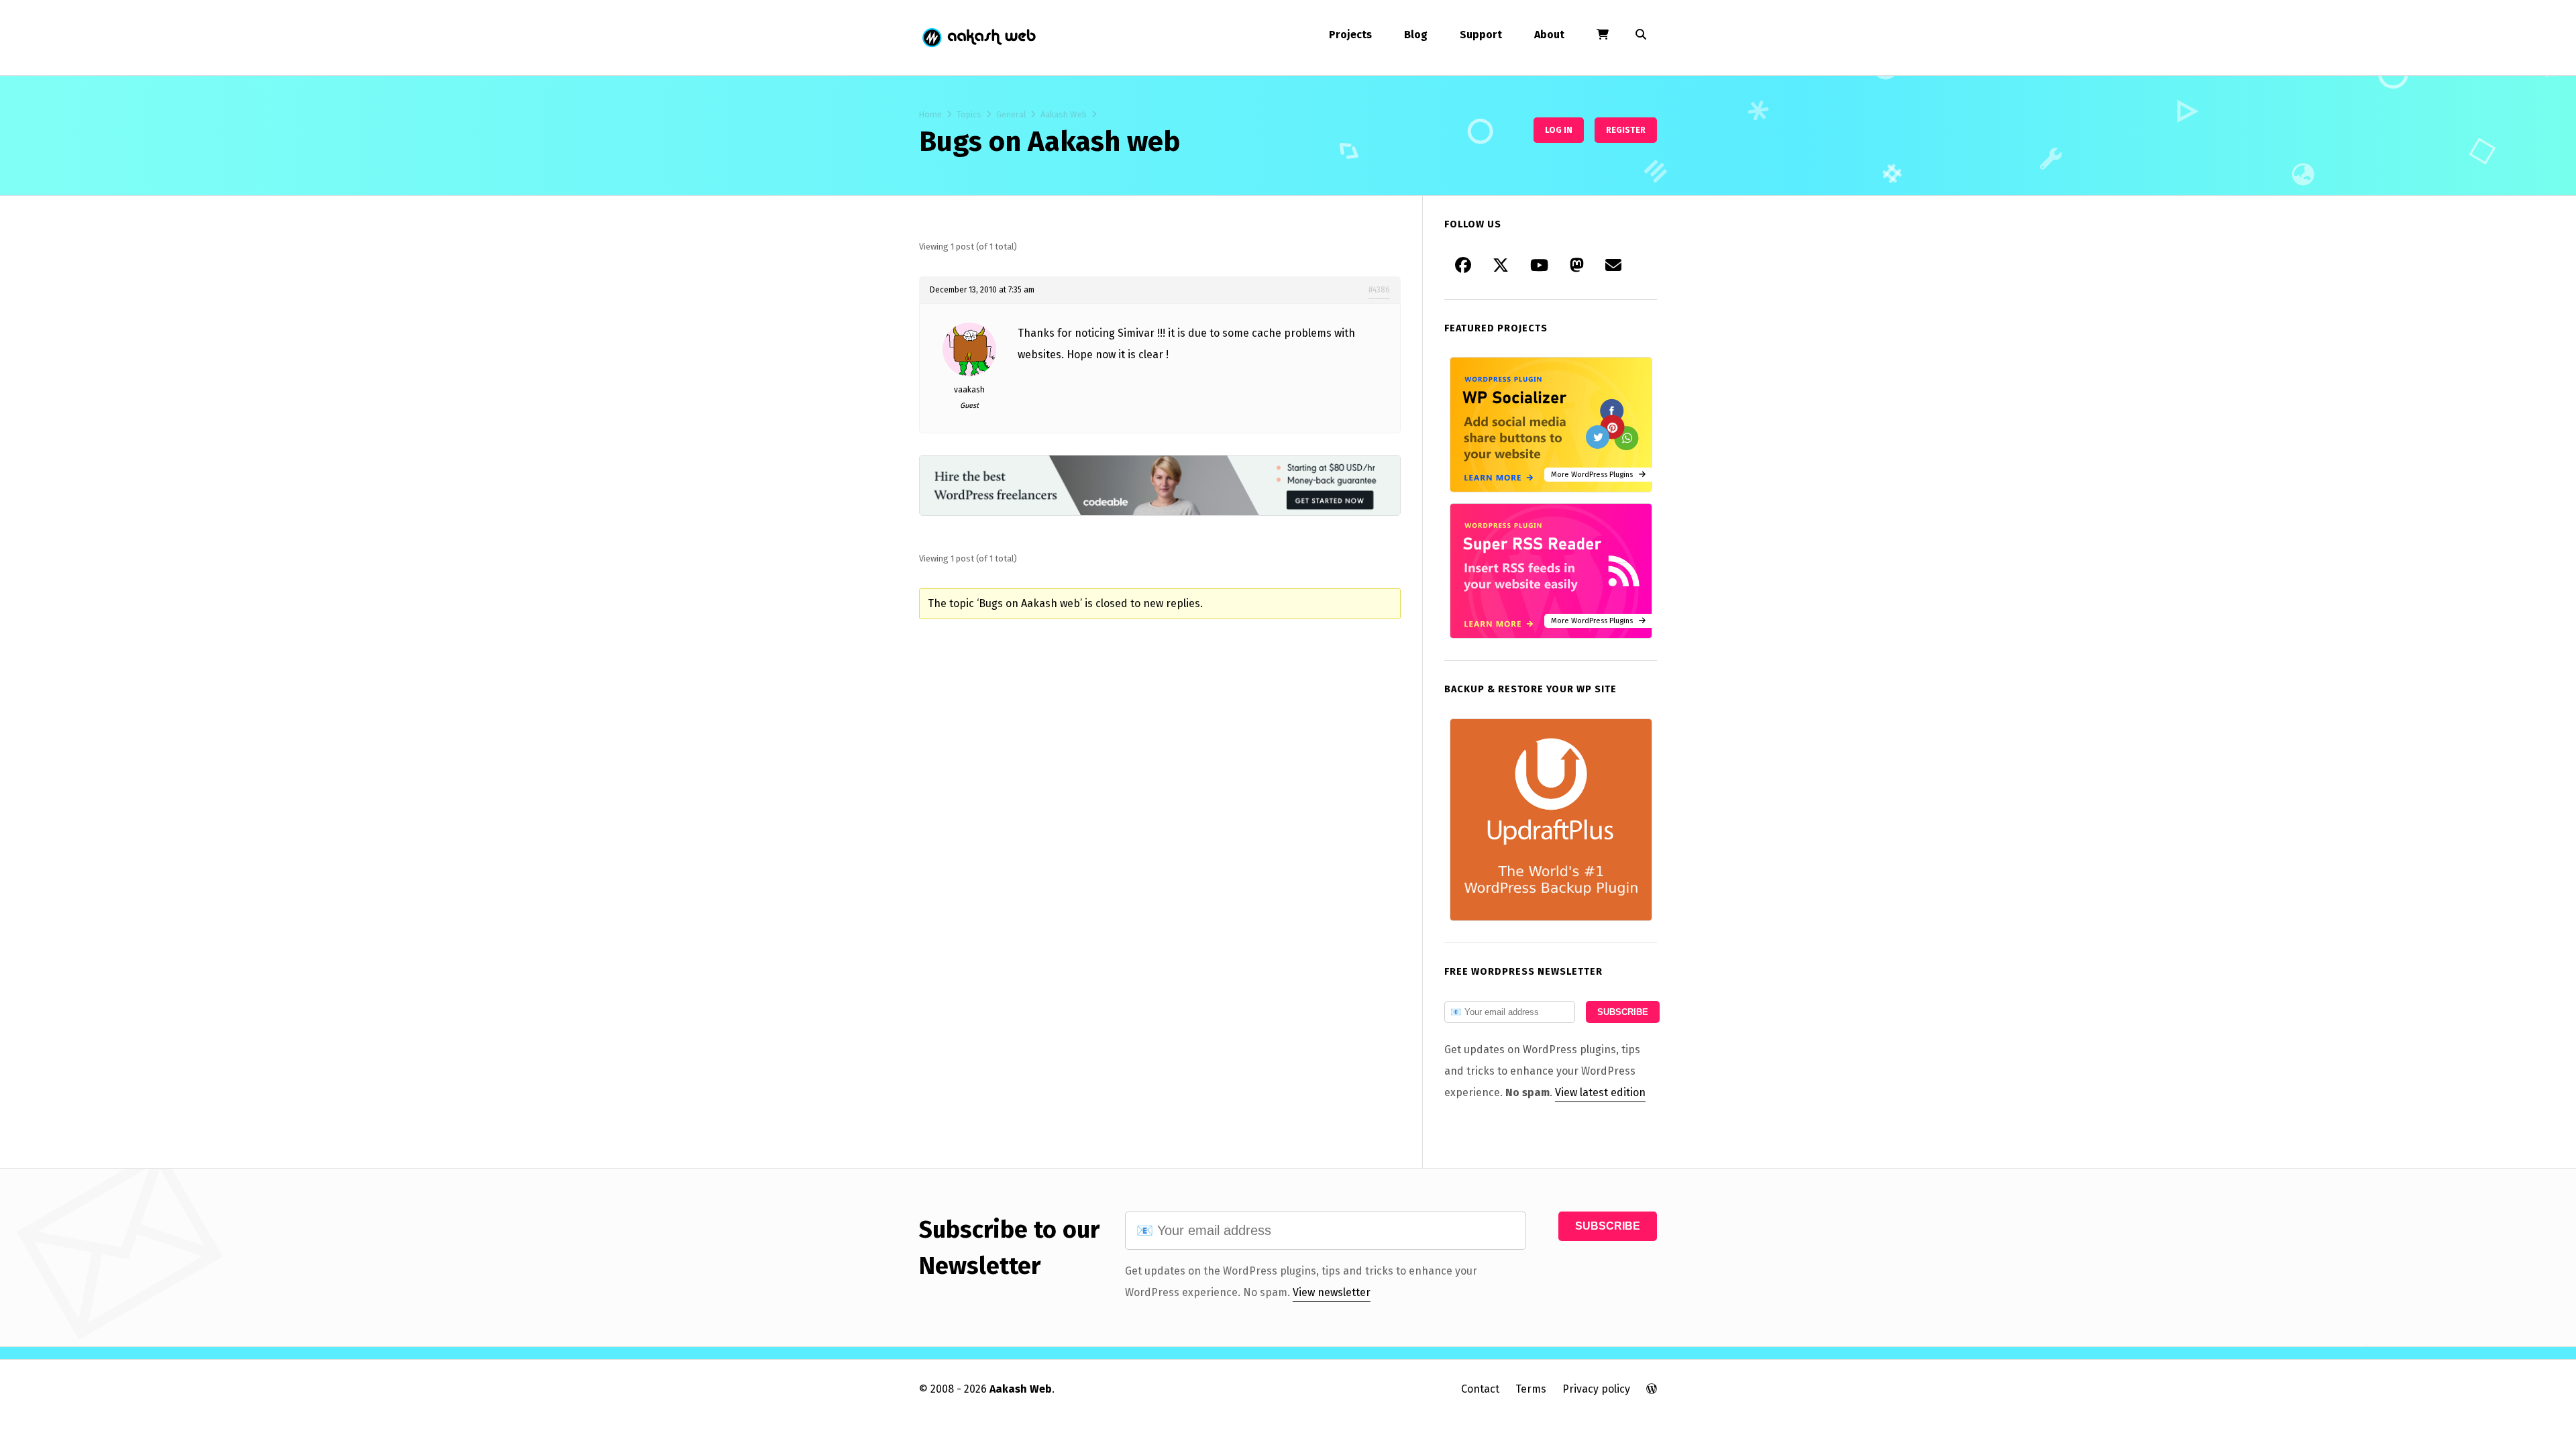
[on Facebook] (1463, 266)
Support (1481, 35)
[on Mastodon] (1577, 266)
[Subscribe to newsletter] (1613, 266)
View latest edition (1600, 1092)
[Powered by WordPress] (1652, 1389)
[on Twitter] (1501, 266)
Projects (1350, 35)
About (1549, 35)
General (1011, 114)
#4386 (1379, 290)
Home (930, 114)
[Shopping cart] (1603, 35)
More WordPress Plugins (1595, 475)
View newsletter (1332, 1292)
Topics (969, 114)
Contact (1480, 1389)
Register (1626, 130)
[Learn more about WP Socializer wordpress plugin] (1551, 489)
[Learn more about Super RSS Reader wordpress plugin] (1551, 635)
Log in (1559, 130)
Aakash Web (978, 38)
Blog (1416, 35)
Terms (1531, 1389)
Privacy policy (1596, 1389)
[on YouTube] (1539, 266)
